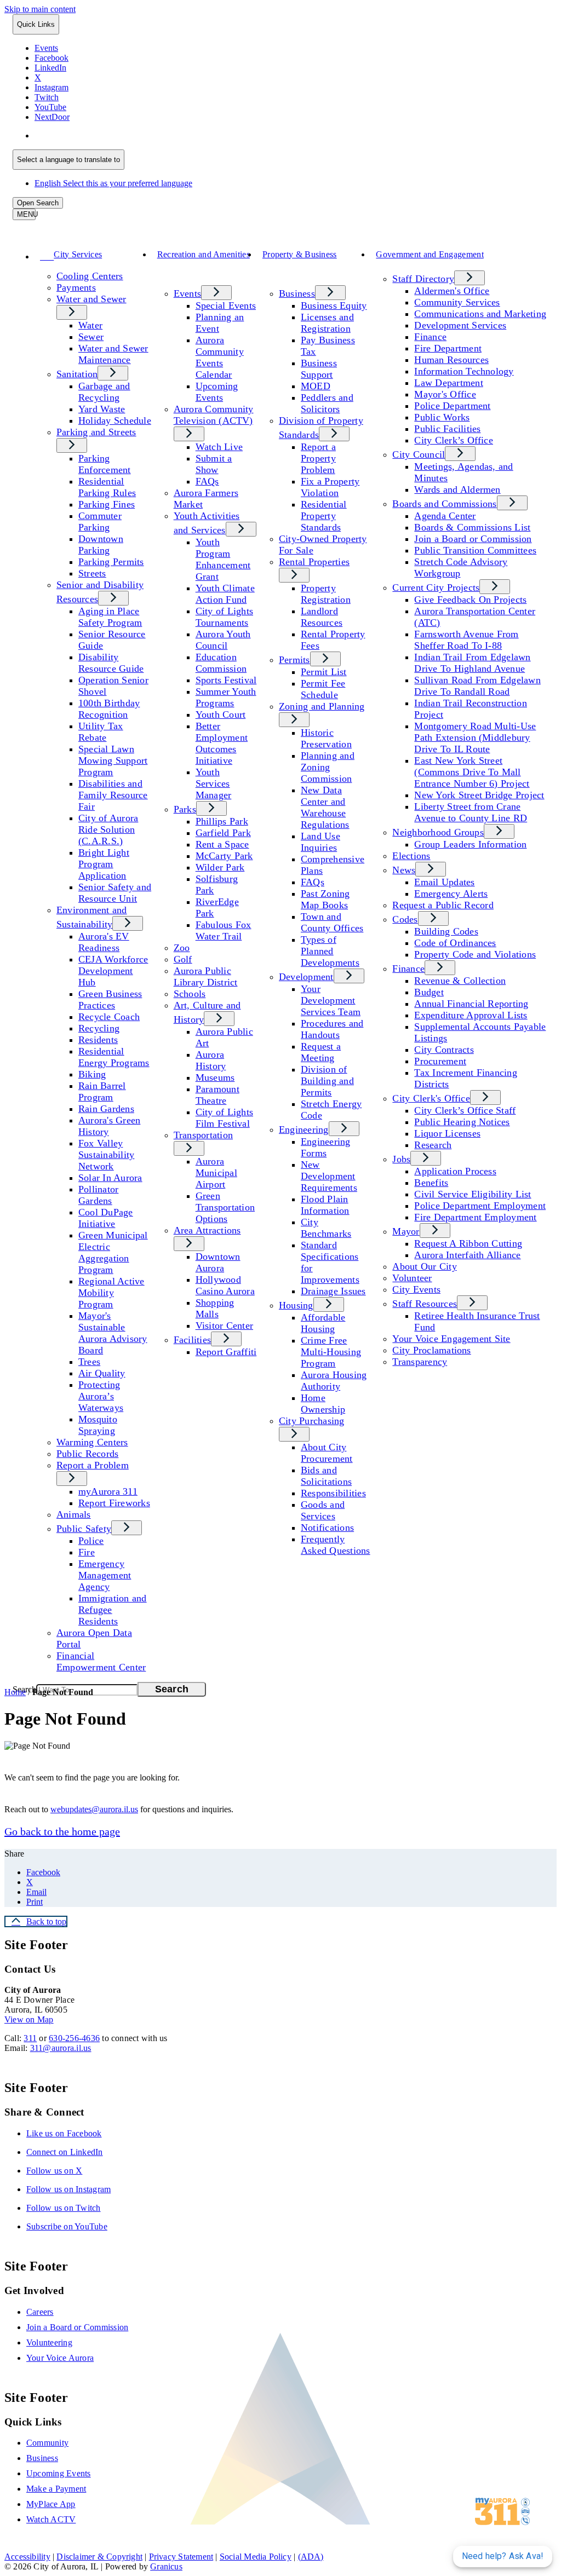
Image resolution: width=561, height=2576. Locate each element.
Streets (92, 573)
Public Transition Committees (475, 550)
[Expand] (125, 255)
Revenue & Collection (460, 981)
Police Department (452, 406)
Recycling (99, 1028)
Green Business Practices (110, 999)
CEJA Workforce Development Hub (113, 971)
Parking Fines (107, 504)
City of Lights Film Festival (224, 1118)
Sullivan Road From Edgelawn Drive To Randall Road (477, 686)
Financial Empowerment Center (101, 1661)
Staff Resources (425, 1304)
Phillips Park (222, 821)
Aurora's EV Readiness (104, 942)
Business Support (319, 369)
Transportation (203, 1135)
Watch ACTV (51, 2519)
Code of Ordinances (455, 943)
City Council (419, 454)
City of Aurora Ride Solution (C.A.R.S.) (108, 829)
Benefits (431, 1183)
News (404, 870)
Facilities (192, 1340)
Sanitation (77, 374)
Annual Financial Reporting (471, 1004)
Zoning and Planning (322, 706)
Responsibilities (333, 1493)
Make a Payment (56, 2489)
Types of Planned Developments (330, 951)
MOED (316, 386)
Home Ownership (323, 1404)
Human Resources (451, 360)
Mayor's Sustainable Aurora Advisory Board (113, 1333)
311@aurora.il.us (61, 2048)
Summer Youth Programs (226, 697)
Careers (40, 2312)
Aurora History (211, 1060)
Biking (92, 1074)
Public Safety (84, 1529)
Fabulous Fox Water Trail (224, 930)
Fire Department (448, 348)
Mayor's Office (445, 394)
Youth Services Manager (214, 783)
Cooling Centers (90, 276)
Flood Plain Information (325, 1205)
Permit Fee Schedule (323, 689)
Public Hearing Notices (462, 1122)
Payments (76, 287)
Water (90, 325)
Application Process (455, 1171)
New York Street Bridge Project (479, 795)
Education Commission (221, 663)
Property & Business (300, 254)
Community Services (457, 302)
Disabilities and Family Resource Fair (113, 795)
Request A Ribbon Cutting (468, 1243)
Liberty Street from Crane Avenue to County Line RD (471, 812)
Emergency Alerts (451, 894)
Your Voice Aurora (60, 2358)
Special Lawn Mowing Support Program (113, 760)
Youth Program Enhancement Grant (223, 559)
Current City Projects (436, 587)
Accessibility (27, 2557)
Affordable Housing (323, 1323)
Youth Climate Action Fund (225, 594)
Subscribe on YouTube (67, 2226)
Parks (185, 809)
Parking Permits (111, 562)
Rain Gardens (106, 1109)
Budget (429, 992)
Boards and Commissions (444, 504)
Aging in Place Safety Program (110, 617)
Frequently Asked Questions (336, 1545)
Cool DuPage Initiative (106, 1218)
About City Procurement (327, 1453)
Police (91, 1541)
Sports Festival (226, 680)
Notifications (327, 1528)
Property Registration (326, 594)
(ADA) (311, 2557)
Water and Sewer (91, 299)
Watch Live (219, 447)
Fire (87, 1552)
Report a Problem (93, 1465)
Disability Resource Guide (111, 663)
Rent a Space (222, 844)
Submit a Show (214, 464)
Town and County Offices (332, 922)
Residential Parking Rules (107, 487)
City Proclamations (431, 1350)
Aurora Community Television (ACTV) (214, 415)
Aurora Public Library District (206, 976)
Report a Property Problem (318, 458)
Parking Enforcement (105, 464)
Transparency (420, 1362)
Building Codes (446, 931)
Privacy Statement (181, 2557)
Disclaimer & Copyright (99, 2557)
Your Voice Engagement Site (451, 1339)
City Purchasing (312, 1421)
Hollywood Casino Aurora (225, 1285)
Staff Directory (423, 279)
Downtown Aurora (218, 1262)
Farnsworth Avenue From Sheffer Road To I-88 (466, 640)
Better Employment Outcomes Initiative (222, 743)
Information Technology (464, 371)
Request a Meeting (321, 1052)
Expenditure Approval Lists (471, 1015)
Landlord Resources (322, 617)
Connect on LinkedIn (65, 2152)
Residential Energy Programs (114, 1057)
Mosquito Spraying (98, 1425)
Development (306, 977)
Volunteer (412, 1278)
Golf (183, 959)
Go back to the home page (62, 1831)
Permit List (324, 672)
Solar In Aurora (110, 1178)
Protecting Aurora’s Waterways (101, 1396)
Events (187, 293)
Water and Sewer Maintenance (113, 354)
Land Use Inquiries (320, 842)
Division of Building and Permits (327, 1081)
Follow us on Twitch (64, 2208)
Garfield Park (223, 833)
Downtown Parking (101, 544)
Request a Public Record (443, 905)
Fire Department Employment (475, 1217)
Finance (430, 337)
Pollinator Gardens (98, 1195)
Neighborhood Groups (438, 832)
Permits (294, 660)
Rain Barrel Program (102, 1091)
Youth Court (221, 714)
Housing (296, 1305)
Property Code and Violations (475, 954)
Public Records (87, 1454)
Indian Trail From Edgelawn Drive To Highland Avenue (472, 663)
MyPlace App (51, 2504)
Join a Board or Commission (473, 539)
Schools (190, 994)
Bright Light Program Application (104, 864)
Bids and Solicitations (326, 1476)
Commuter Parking (100, 521)
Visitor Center (224, 1326)
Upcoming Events (217, 392)
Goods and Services (323, 1510)
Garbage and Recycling (104, 392)
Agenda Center (445, 516)
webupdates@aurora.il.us (94, 1809)
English (113, 136)
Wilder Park (220, 867)
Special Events (226, 306)
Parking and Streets (96, 432)
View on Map (29, 2019)
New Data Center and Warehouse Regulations (325, 807)
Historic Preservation (326, 738)
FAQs (207, 481)
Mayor (406, 1231)
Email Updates (444, 882)
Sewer (91, 337)
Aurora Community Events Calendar (220, 357)
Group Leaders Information (470, 844)
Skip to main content (40, 9)
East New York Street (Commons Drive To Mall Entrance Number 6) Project (472, 772)
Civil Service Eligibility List (473, 1194)
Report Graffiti (226, 1352)
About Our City (424, 1266)
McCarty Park (224, 856)
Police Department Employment (480, 1206)
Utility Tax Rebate (101, 732)
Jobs (401, 1159)
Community (47, 2443)
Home (15, 1692)
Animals (74, 1514)
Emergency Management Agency (105, 1575)
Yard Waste (102, 409)
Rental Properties (314, 562)
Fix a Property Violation (330, 487)
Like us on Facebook (64, 2133)
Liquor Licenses (447, 1133)
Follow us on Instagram (68, 2189)
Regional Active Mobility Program (111, 1293)
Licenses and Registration (327, 323)
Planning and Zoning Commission (328, 767)
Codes (405, 919)
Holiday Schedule (115, 420)
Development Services (460, 325)
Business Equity (334, 306)
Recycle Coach (109, 1017)
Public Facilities (447, 429)
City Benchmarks (326, 1228)
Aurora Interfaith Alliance (467, 1255)
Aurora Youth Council (223, 640)
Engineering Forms (326, 1147)
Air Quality (102, 1373)
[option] (291, 136)
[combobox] (68, 160)
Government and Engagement (430, 254)
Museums (215, 1077)
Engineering (304, 1129)
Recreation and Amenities (204, 254)
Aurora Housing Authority (334, 1381)
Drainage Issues (333, 1291)
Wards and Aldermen (457, 489)
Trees (89, 1362)
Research (433, 1145)
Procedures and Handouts (332, 1029)
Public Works (442, 417)
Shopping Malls (215, 1308)
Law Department (448, 383)
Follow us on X (54, 2171)
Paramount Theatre (217, 1095)
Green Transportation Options (225, 1207)
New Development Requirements (329, 1176)
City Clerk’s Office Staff (465, 1110)
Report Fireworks (114, 1503)
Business (297, 293)
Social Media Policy (256, 2557)
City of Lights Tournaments (224, 617)
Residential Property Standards (324, 516)
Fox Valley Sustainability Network (106, 1155)
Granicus (166, 2566)
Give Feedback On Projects (470, 600)
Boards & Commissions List (472, 527)
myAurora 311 (108, 1491)
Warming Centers (92, 1442)
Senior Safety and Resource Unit (115, 893)
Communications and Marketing (480, 314)
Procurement (440, 1061)
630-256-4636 (74, 2038)
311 (30, 2038)
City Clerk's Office (431, 1098)
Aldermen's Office (452, 291)
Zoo (182, 948)
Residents (98, 1040)
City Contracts (444, 1050)
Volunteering (49, 2342)
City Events (416, 1289)
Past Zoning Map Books (325, 899)
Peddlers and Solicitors (327, 403)
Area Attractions (207, 1230)
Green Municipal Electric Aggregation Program (113, 1252)
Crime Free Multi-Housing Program (331, 1352)
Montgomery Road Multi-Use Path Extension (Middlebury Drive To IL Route (475, 737)
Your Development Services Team (331, 1000)
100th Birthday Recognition (109, 709)
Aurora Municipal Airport (216, 1173)
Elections (411, 856)
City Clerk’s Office (454, 440)
